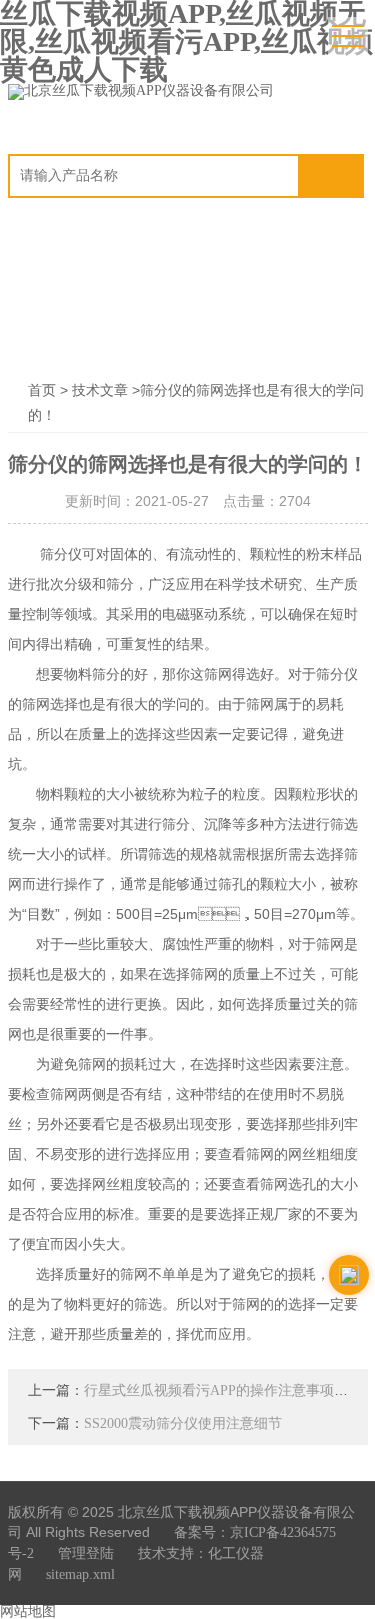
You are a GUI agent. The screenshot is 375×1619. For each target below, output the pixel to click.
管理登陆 (86, 1553)
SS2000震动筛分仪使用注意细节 (183, 1423)
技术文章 (100, 390)
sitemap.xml (80, 1574)
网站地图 (28, 1611)
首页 (42, 390)
